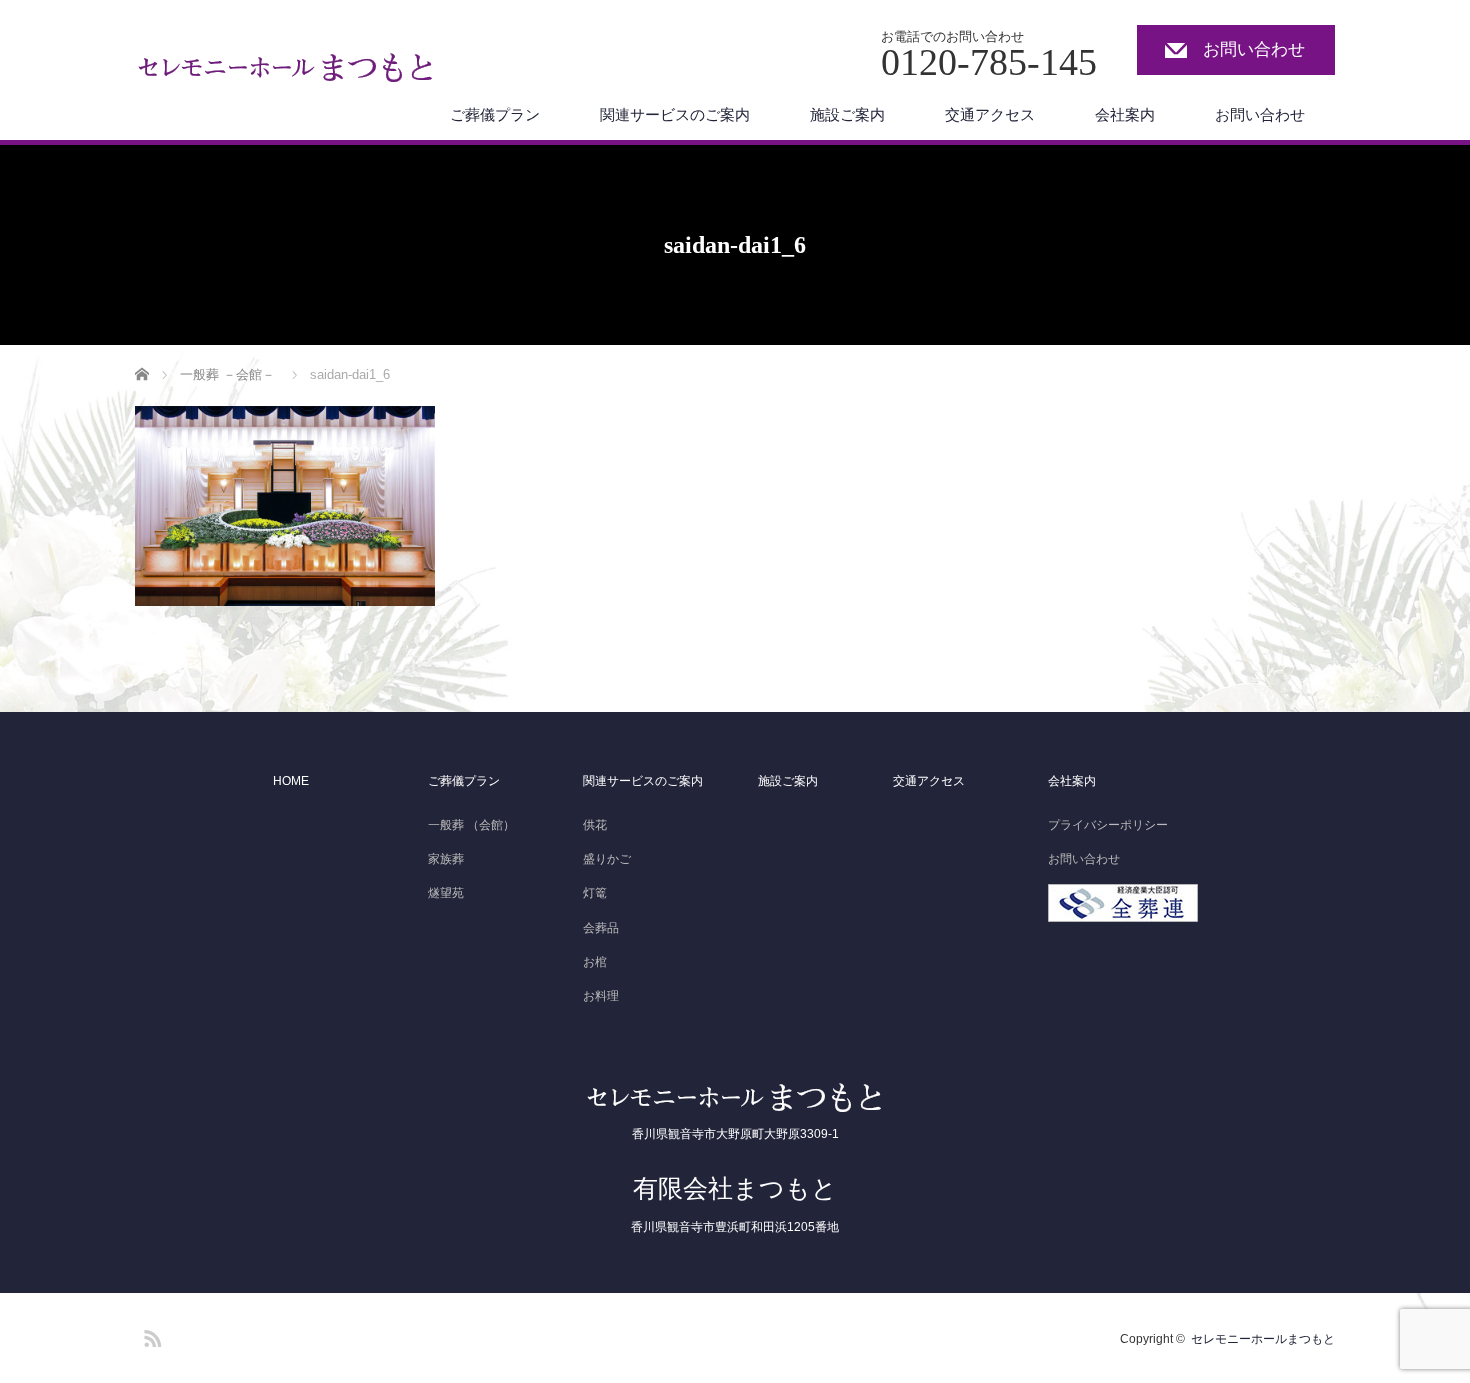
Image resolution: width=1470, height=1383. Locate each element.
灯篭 (595, 893)
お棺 (595, 962)
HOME (291, 781)
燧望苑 (446, 893)
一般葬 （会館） (471, 825)
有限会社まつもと (735, 1188)
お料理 (601, 996)
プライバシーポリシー (1108, 825)
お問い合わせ (1254, 49)
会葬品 (601, 928)
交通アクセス (990, 114)
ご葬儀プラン (495, 114)
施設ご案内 (847, 114)
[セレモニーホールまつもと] (286, 72)
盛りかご (607, 859)
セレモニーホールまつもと (1263, 1339)
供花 (595, 825)
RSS (150, 1335)
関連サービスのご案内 (675, 114)
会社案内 (1125, 114)
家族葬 (446, 859)
